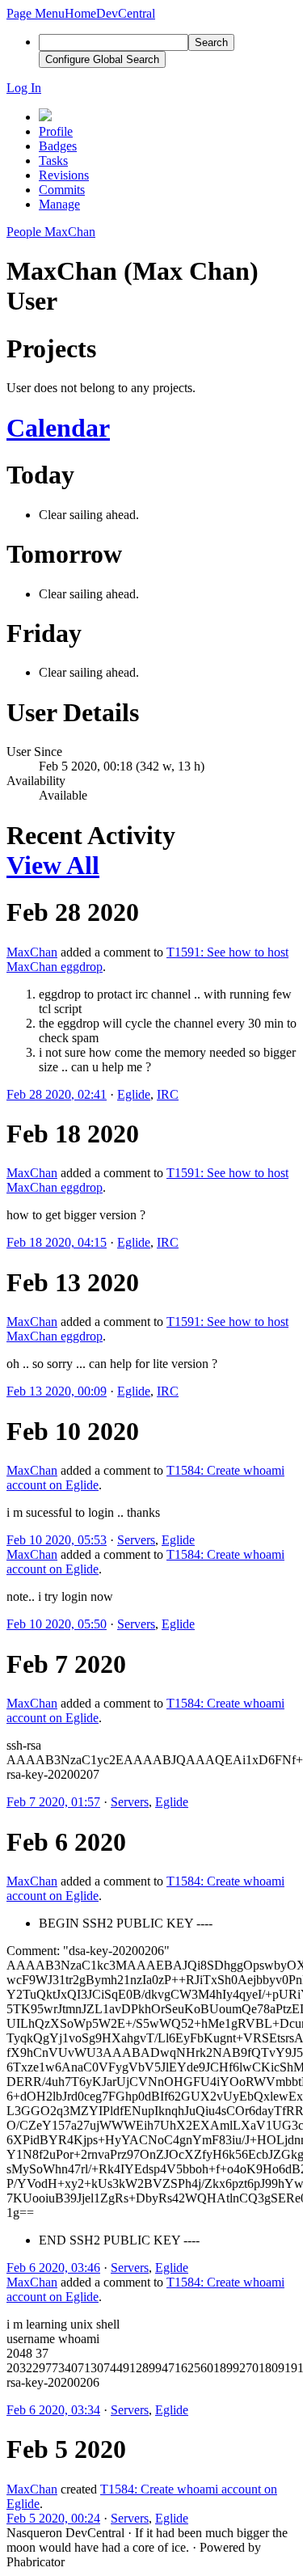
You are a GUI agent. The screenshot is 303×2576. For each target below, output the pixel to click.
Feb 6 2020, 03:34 (53, 2410)
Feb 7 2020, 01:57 (53, 1802)
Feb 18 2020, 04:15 (57, 1242)
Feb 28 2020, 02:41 (57, 1094)
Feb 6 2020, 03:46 (53, 2268)
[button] (36, 13)
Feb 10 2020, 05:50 (57, 1624)
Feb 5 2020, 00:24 (53, 2518)
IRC (168, 1094)
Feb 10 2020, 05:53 (57, 1540)
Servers (136, 1540)
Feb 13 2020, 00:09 (57, 1391)
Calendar (58, 428)
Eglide (134, 1094)
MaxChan (32, 952)
